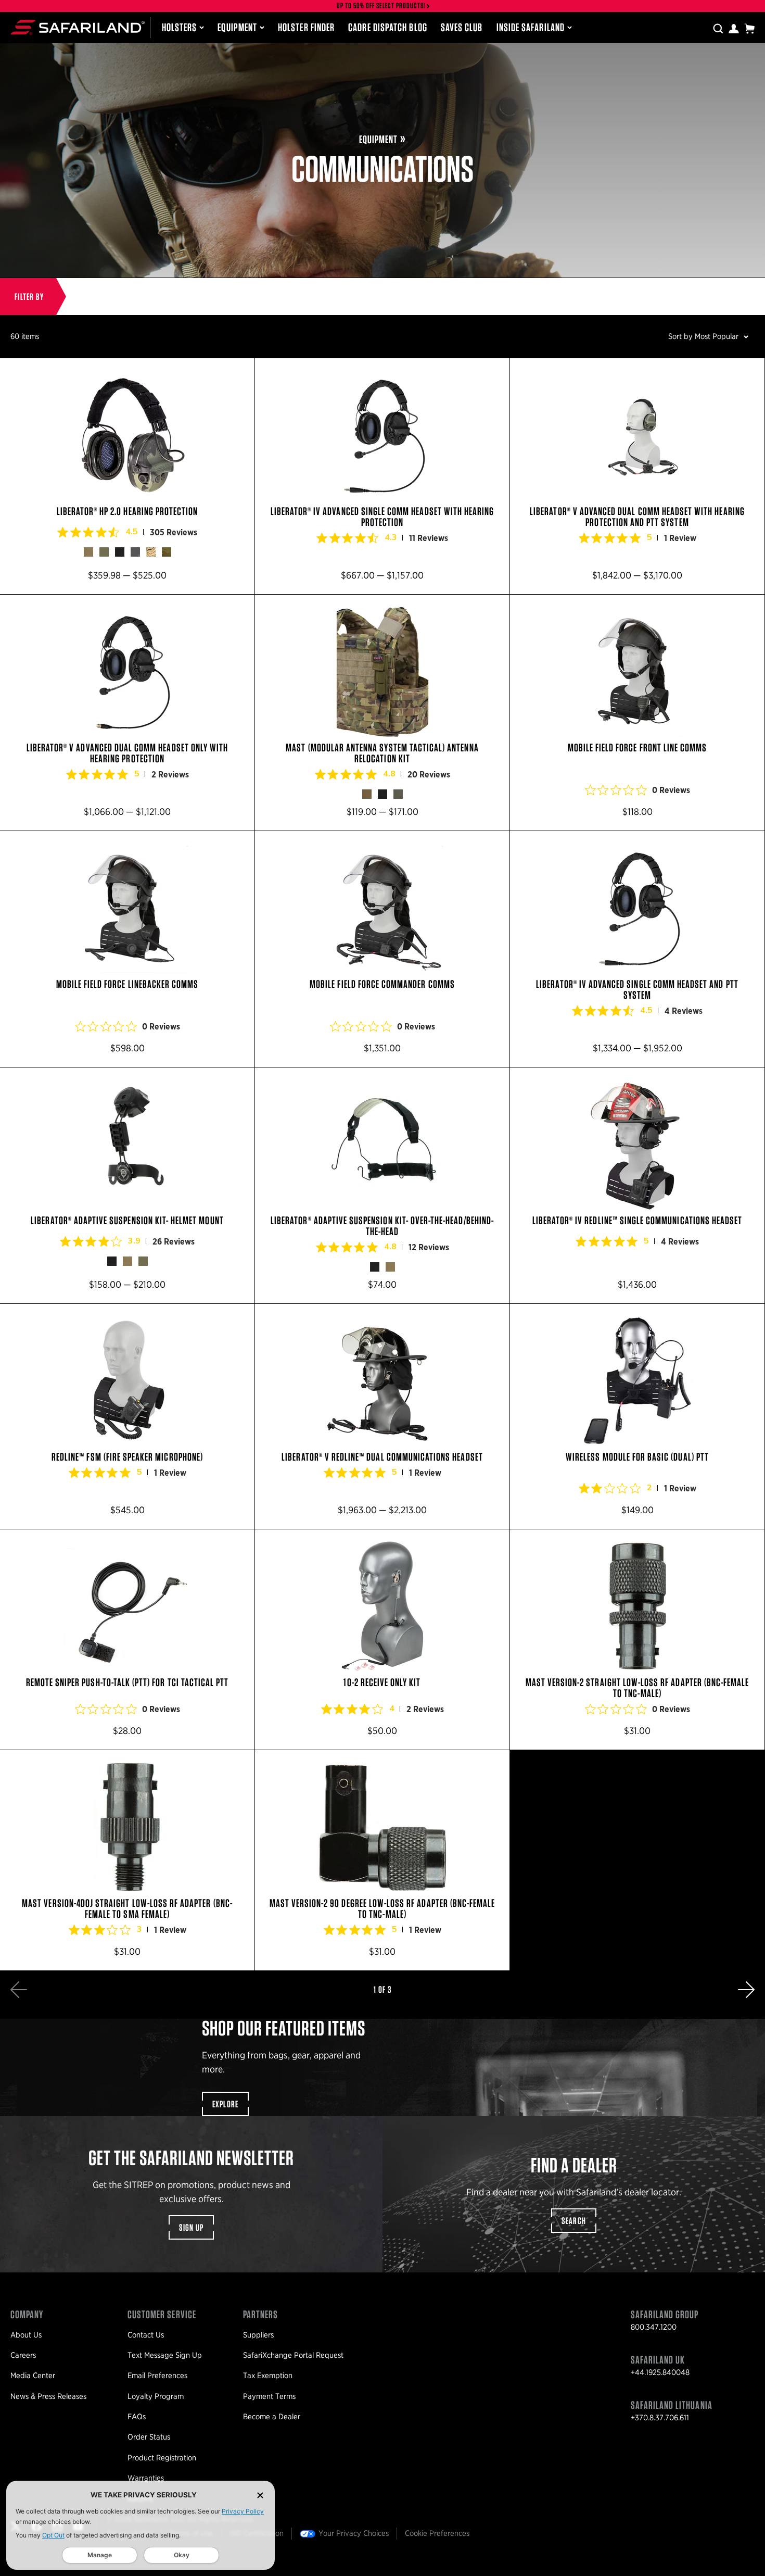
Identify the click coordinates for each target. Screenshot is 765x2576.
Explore (226, 2104)
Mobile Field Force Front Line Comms (637, 713)
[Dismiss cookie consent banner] (260, 2495)
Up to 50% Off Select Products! (381, 6)
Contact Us (146, 2335)
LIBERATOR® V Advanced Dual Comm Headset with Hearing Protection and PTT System (637, 476)
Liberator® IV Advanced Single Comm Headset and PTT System (637, 949)
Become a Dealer (272, 2417)
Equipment (237, 27)
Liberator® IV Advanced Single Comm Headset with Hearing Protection (382, 476)
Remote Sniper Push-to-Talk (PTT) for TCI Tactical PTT (127, 1639)
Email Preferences (157, 2376)
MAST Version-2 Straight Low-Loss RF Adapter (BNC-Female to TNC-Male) (637, 1639)
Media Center (33, 2376)
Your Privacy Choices (354, 2533)
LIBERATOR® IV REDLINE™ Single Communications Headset (637, 1185)
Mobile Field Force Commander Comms (382, 949)
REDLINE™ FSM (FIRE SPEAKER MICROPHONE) (127, 1416)
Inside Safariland (531, 27)
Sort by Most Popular (703, 336)
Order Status (149, 2437)
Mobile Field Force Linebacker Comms (127, 949)
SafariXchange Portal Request (293, 2355)
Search (574, 2221)
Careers (23, 2355)
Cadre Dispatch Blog (388, 27)
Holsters (180, 27)
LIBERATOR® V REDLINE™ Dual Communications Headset (382, 1416)
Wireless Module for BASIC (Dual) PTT (637, 1416)
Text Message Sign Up (165, 2355)
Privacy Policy (243, 2511)
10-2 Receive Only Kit (382, 1639)
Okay (182, 2555)
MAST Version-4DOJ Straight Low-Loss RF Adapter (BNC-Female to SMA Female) (127, 1860)
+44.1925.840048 (660, 2372)
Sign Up (192, 2227)
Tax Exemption (268, 2376)
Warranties (146, 2478)
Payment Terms (269, 2396)
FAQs (137, 2417)
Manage (100, 2555)
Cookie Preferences (437, 2533)
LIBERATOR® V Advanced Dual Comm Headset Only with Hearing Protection (127, 713)
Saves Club (462, 27)
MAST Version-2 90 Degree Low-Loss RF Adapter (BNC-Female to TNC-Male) (382, 1860)
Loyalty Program (156, 2396)
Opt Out (53, 2535)
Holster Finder (306, 27)
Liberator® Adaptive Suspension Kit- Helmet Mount (127, 1185)
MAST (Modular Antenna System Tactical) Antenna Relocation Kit (382, 713)
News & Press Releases (48, 2396)
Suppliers (258, 2335)
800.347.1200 (654, 2327)
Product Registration (162, 2458)
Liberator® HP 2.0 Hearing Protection (127, 476)
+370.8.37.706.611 (660, 2418)
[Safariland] (78, 27)
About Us (26, 2335)
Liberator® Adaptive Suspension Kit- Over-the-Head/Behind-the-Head (382, 1185)
